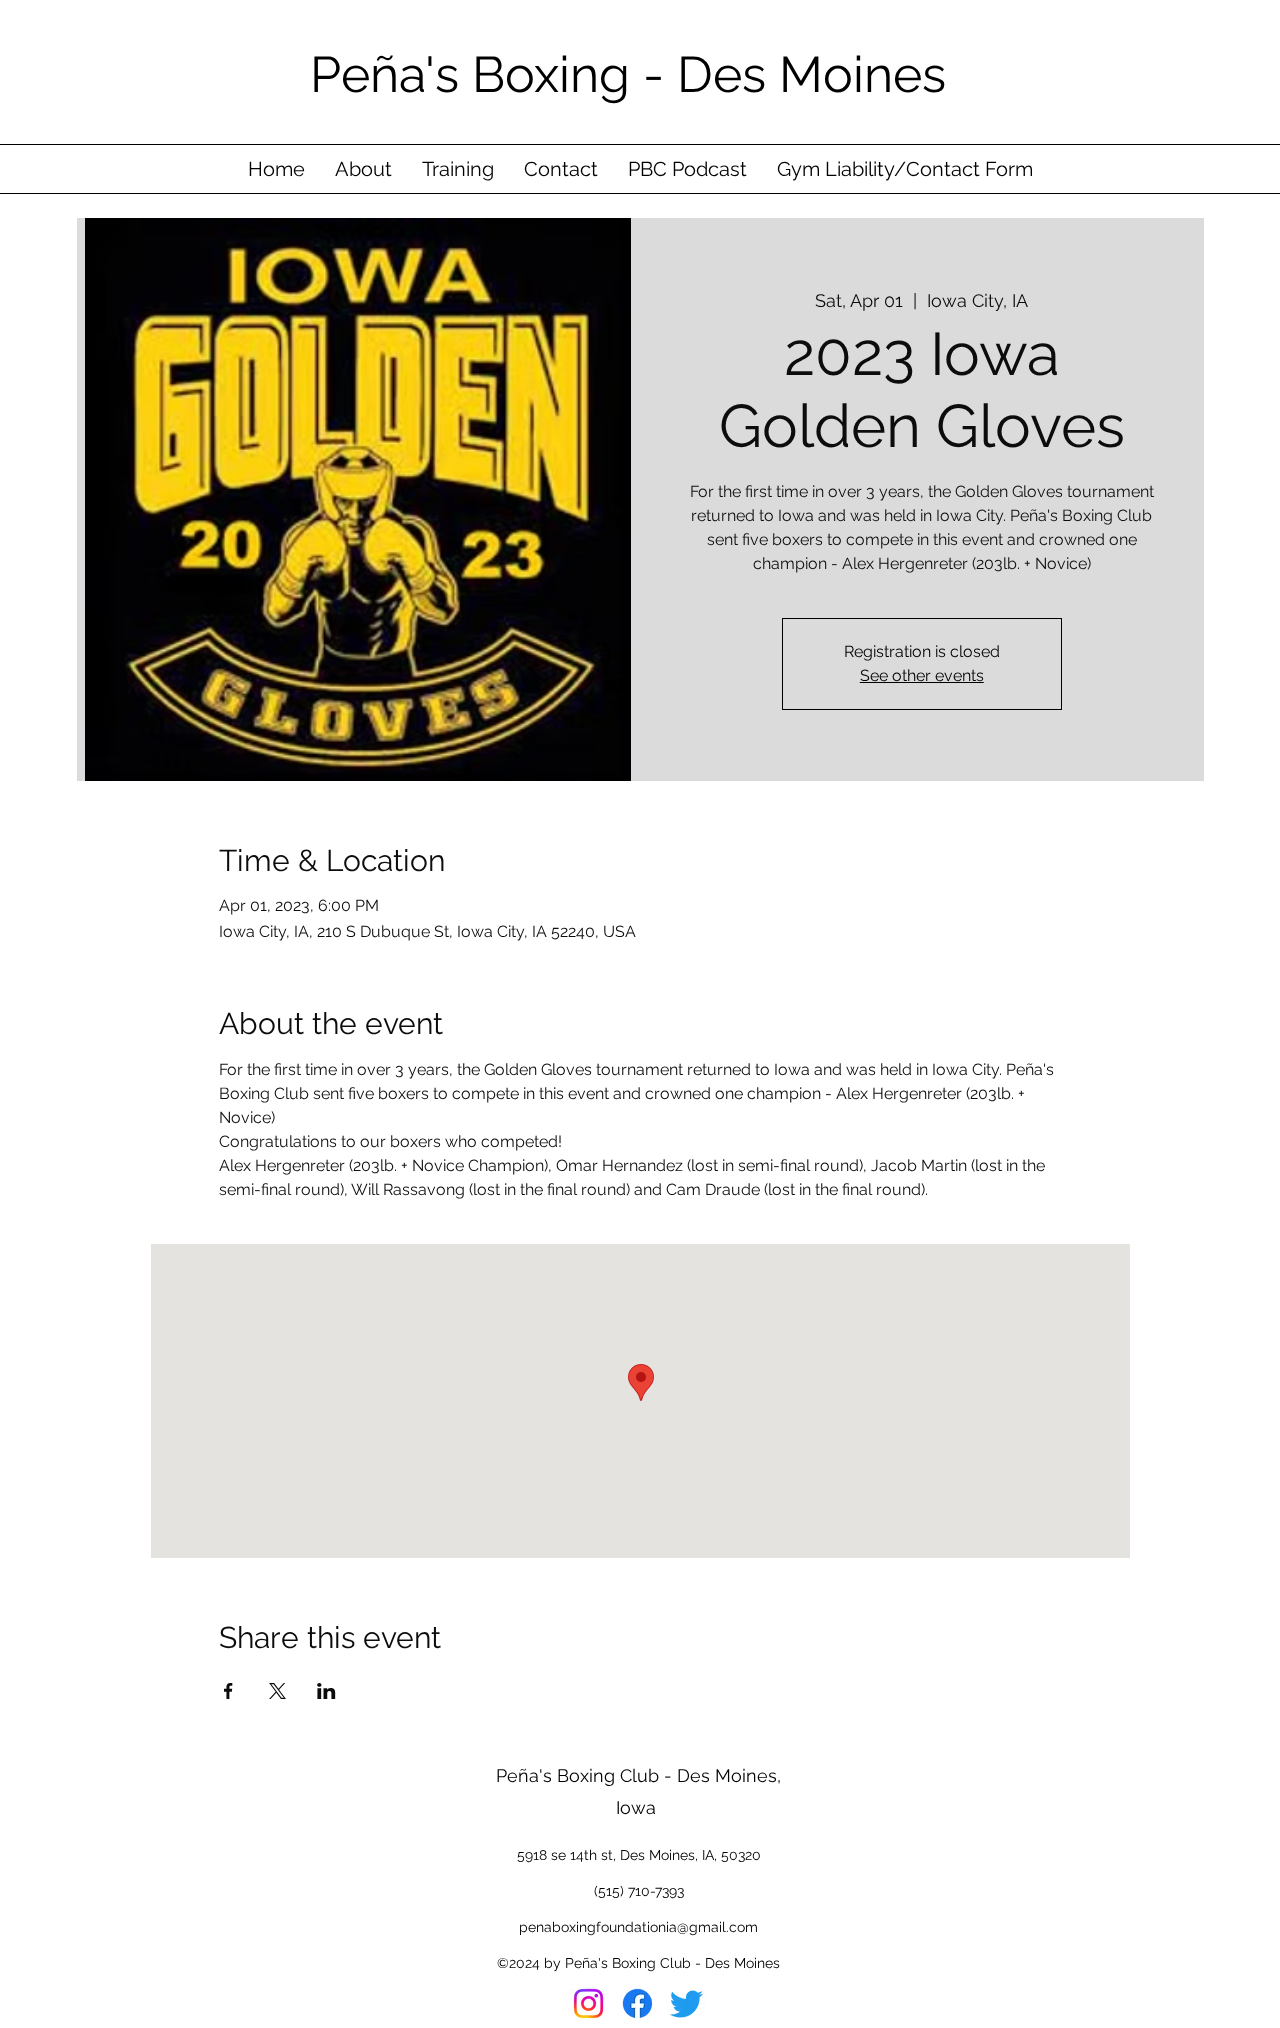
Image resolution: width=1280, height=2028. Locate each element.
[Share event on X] (277, 1691)
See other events (922, 675)
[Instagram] (588, 2003)
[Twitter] (686, 2003)
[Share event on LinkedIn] (326, 1691)
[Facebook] (637, 2003)
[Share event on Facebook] (228, 1691)
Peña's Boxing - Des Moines (634, 74)
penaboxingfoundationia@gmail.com (638, 1927)
